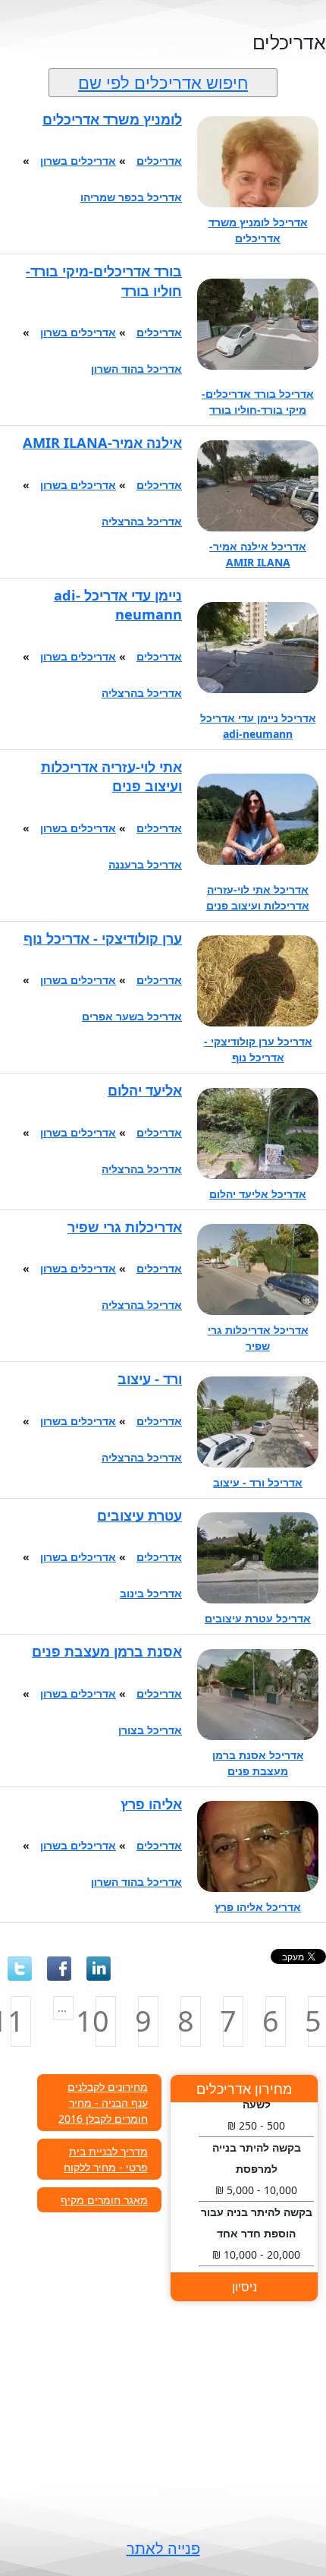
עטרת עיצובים (139, 1515)
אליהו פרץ (151, 1804)
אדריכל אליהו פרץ (258, 1907)
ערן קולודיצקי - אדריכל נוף (103, 938)
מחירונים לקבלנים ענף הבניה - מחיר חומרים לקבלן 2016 (103, 2103)
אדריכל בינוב (151, 1593)
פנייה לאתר (163, 2548)
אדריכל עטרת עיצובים (258, 1618)
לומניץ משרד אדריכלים (112, 119)
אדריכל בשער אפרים (132, 1016)
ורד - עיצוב (150, 1379)
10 (102, 2021)
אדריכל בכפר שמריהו (131, 197)
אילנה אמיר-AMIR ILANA (102, 443)
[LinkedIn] (99, 1969)
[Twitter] (20, 1969)
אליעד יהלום (145, 1090)
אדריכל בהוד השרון (136, 369)
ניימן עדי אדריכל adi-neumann (118, 605)
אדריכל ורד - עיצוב (258, 1482)
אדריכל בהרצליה (142, 521)
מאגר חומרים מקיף (104, 2200)
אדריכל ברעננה (145, 864)
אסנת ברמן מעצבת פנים (107, 1651)
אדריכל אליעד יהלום (258, 1194)
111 (17, 2021)
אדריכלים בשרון (78, 161)
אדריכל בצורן (150, 1730)
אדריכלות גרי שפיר (125, 1227)
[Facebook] (59, 1969)
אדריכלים (159, 161)
